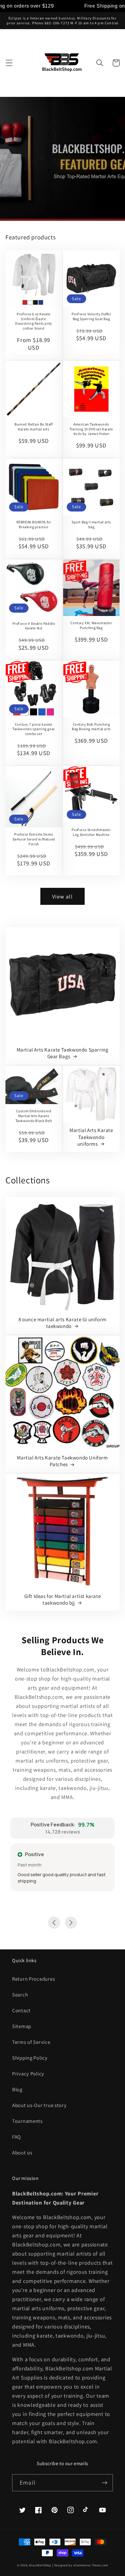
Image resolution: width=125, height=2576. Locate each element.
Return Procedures (34, 1979)
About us (22, 2153)
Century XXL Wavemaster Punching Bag (91, 625)
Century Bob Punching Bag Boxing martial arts (91, 727)
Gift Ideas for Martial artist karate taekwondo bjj (63, 1599)
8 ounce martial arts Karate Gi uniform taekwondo (62, 1323)
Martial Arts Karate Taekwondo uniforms (91, 1137)
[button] (9, 63)
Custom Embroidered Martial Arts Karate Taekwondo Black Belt (34, 1116)
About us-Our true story (39, 2105)
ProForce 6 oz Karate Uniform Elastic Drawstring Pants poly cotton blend (34, 321)
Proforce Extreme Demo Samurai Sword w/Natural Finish (34, 839)
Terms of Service (31, 2042)
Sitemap (22, 2026)
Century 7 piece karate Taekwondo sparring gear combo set (34, 729)
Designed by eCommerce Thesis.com (81, 2565)
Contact (21, 2010)
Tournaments (27, 2121)
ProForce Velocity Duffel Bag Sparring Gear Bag (91, 316)
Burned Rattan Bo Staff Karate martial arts (34, 427)
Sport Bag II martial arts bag (91, 524)
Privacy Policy (28, 2074)
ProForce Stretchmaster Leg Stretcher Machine (91, 832)
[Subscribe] (105, 2483)
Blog (17, 2089)
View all (62, 896)
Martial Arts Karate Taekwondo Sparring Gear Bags (63, 1053)
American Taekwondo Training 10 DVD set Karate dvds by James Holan (91, 429)
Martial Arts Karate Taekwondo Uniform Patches (62, 1461)
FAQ (17, 2137)
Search (20, 1995)
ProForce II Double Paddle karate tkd (34, 626)
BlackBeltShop (40, 2565)
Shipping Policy (30, 2058)
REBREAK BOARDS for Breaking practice (34, 524)
